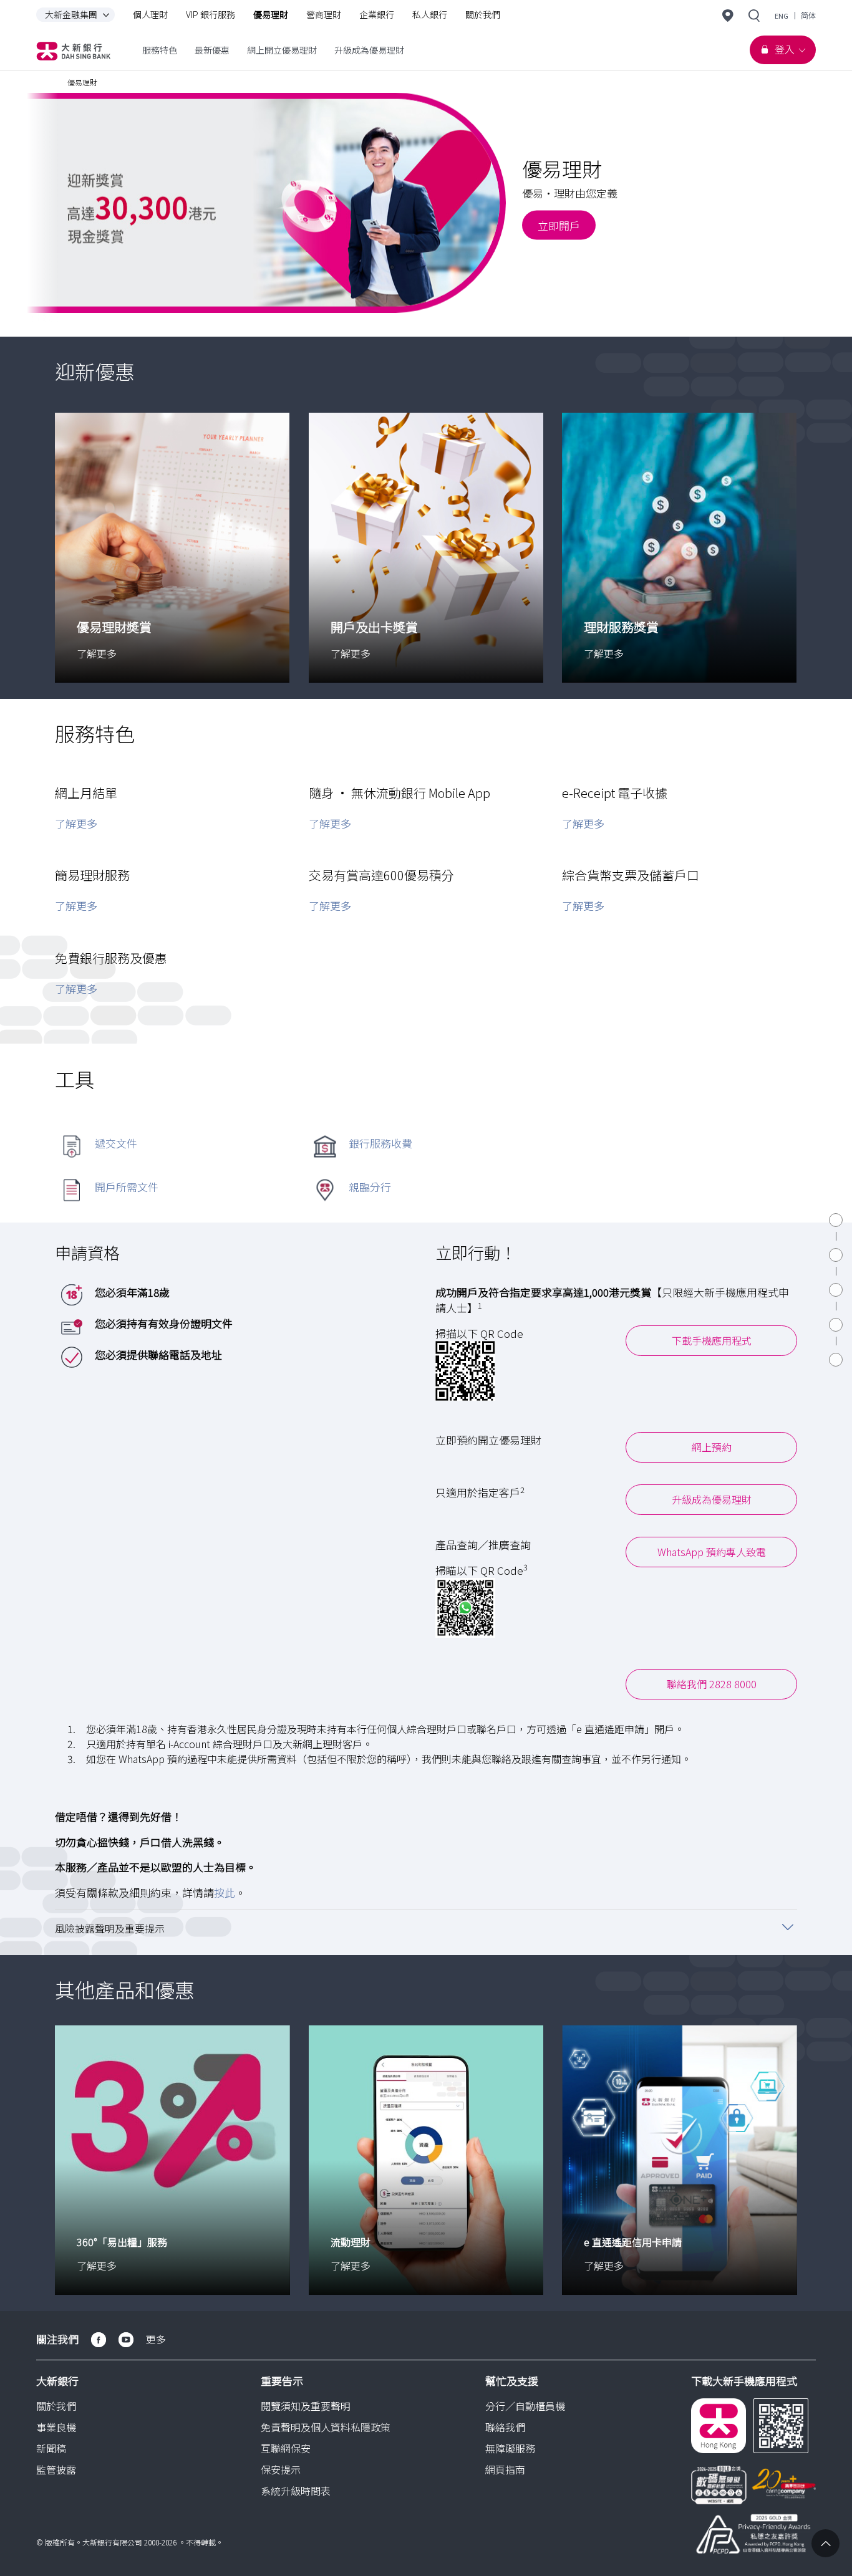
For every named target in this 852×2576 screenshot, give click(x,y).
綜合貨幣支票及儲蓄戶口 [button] (631, 875)
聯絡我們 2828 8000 (712, 1684)
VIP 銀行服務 (211, 14)
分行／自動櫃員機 (525, 2406)
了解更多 (76, 823)
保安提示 (281, 2469)
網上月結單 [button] (86, 793)
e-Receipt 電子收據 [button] (615, 793)
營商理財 (324, 14)
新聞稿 (51, 2448)
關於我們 (483, 14)
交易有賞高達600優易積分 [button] (381, 875)
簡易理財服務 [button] (92, 875)
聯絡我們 (505, 2427)
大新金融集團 (71, 14)
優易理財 (271, 14)
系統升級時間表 (296, 2491)
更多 (156, 2339)
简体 (808, 16)
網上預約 (712, 1447)
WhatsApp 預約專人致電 (712, 1552)
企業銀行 (377, 14)
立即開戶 (559, 225)
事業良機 (56, 2427)
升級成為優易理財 (712, 1499)
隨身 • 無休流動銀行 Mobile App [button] (399, 793)
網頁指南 (505, 2469)
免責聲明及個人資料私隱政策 (326, 2427)
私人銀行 (430, 14)
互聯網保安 (286, 2448)
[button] (426, 1927)
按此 (225, 1892)
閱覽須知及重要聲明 (306, 2406)
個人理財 (150, 14)
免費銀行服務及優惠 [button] (111, 958)
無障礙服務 (510, 2448)
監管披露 (56, 2469)
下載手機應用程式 (712, 1340)
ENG (782, 16)
